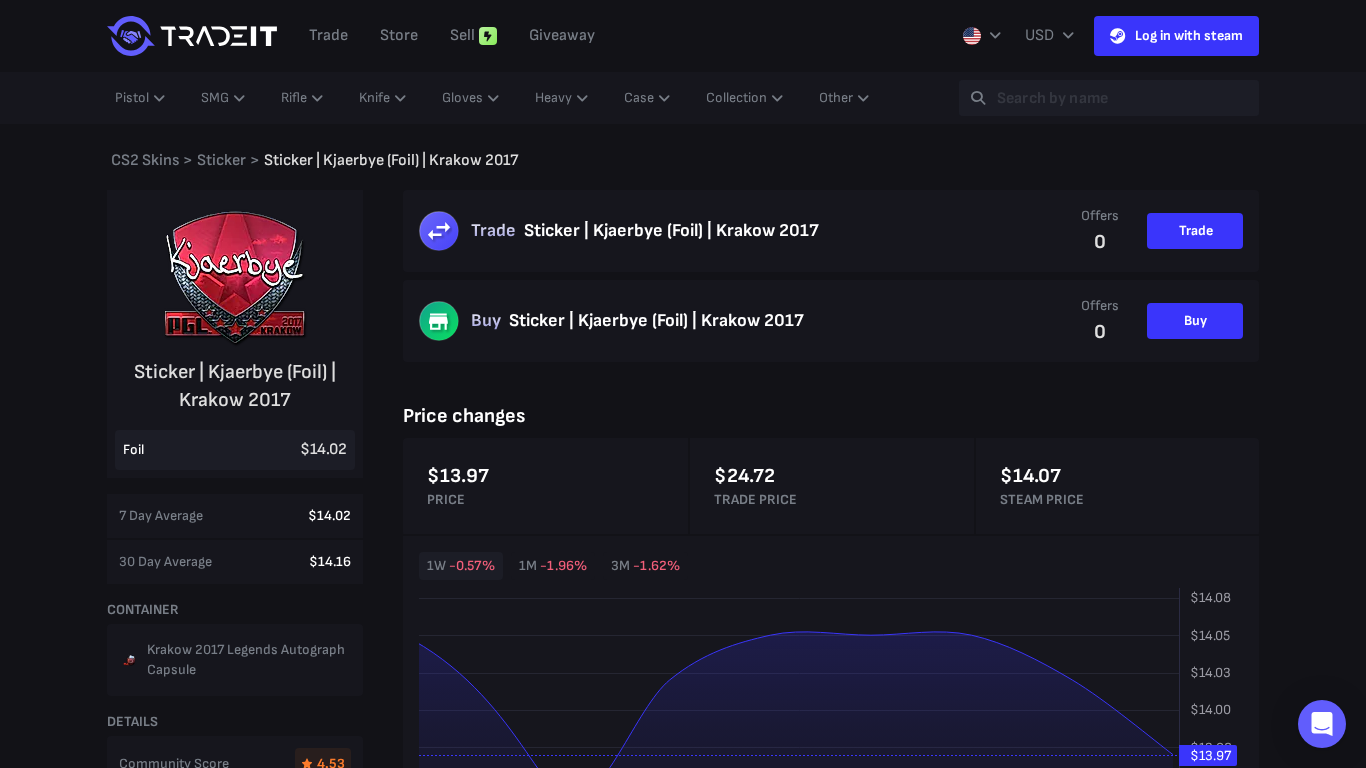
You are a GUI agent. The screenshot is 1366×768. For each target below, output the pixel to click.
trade (328, 35)
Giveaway (562, 35)
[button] (1322, 724)
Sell (462, 35)
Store (399, 35)
